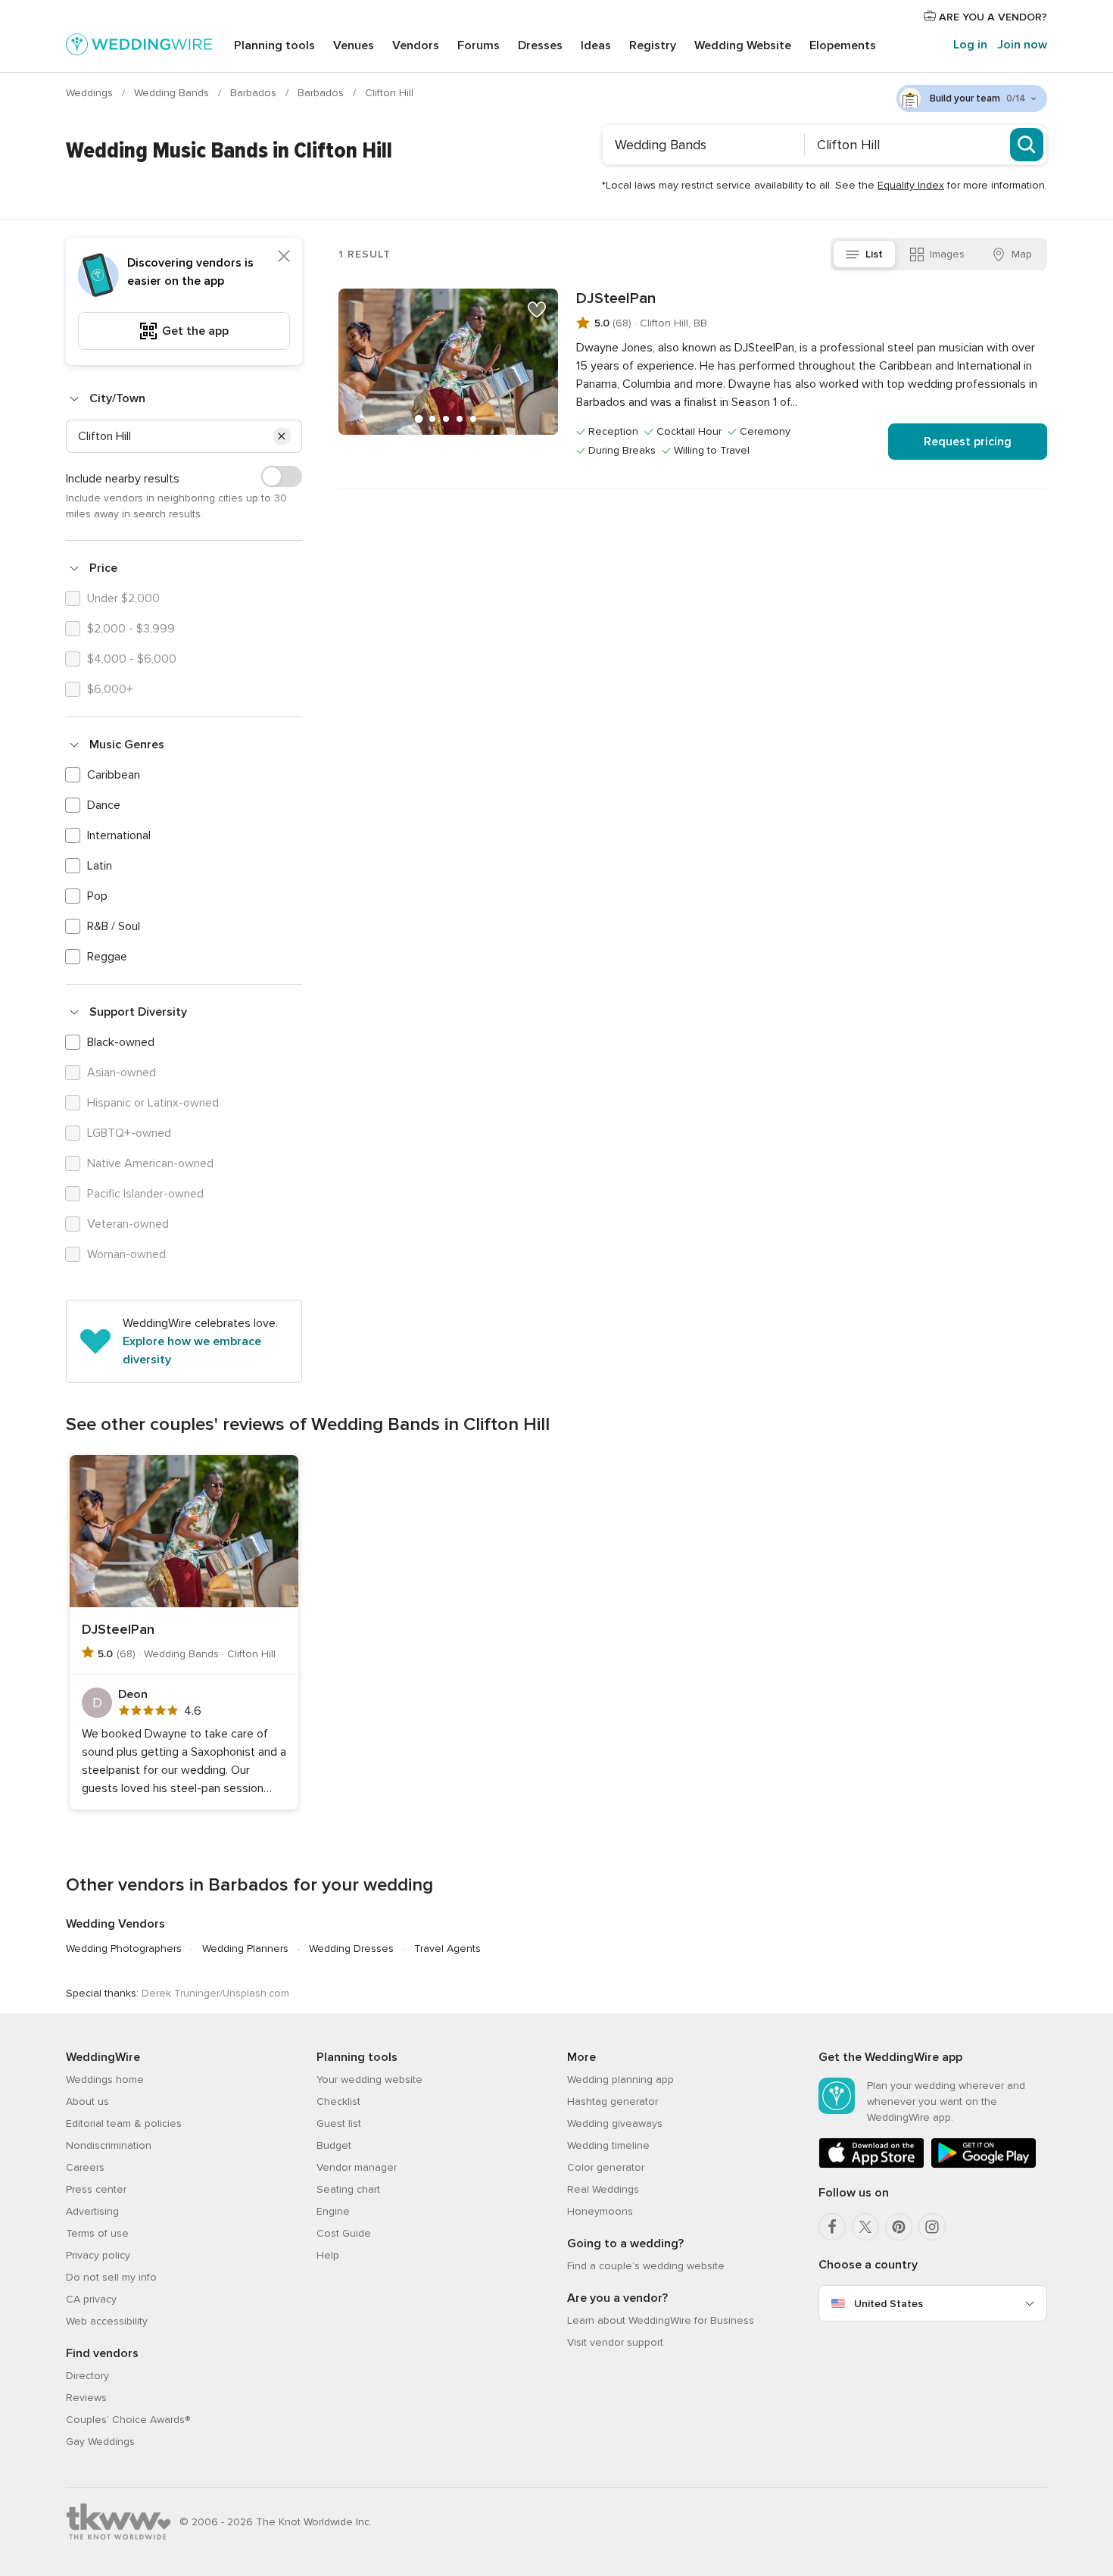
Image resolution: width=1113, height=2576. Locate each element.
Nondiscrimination (109, 2145)
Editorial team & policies (124, 2123)
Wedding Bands (173, 93)
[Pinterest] (899, 2227)
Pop (97, 896)
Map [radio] (1022, 254)
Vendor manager (357, 2167)
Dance (104, 805)
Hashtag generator (613, 2101)
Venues (354, 45)
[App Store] (871, 2165)
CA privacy (91, 2299)
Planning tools (274, 45)
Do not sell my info (111, 2277)
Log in (970, 45)
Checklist (338, 2101)
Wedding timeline (608, 2145)
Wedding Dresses (351, 1948)
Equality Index (911, 185)
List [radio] (874, 254)
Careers (85, 2167)
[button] (282, 436)
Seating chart (348, 2189)
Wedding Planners (245, 1948)
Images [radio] (947, 254)
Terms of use (97, 2233)
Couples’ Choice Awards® (128, 2420)
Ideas (596, 45)
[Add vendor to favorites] (537, 310)
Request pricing (968, 442)
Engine (333, 2211)
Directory (87, 2376)
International (119, 835)
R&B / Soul (114, 926)
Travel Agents (447, 1948)
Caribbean (114, 775)
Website (743, 45)
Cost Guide (344, 2233)
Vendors (416, 45)
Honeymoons (600, 2211)
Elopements (843, 45)
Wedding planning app (620, 2080)
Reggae (107, 957)
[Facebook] (832, 2227)
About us (87, 2101)
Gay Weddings (100, 2442)
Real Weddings (603, 2189)
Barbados (255, 93)
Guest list (339, 2123)
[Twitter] (865, 2227)
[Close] (284, 256)
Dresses (540, 45)
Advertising (92, 2211)
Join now (1022, 45)
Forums (479, 45)
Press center (96, 2189)
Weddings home (105, 2080)
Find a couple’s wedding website (646, 2266)
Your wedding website (369, 2080)
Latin (100, 866)
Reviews (86, 2398)
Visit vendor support (615, 2342)
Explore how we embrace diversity (192, 1350)
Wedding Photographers (124, 1948)
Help (328, 2255)
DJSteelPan (616, 298)
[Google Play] (984, 2165)
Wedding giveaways (615, 2123)
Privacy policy (98, 2255)
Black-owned (121, 1042)
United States (889, 2304)
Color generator (606, 2167)
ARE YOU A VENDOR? (991, 17)
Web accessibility (107, 2321)
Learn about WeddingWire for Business (661, 2320)
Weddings (91, 93)
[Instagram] (932, 2227)
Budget (334, 2145)
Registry (653, 45)
